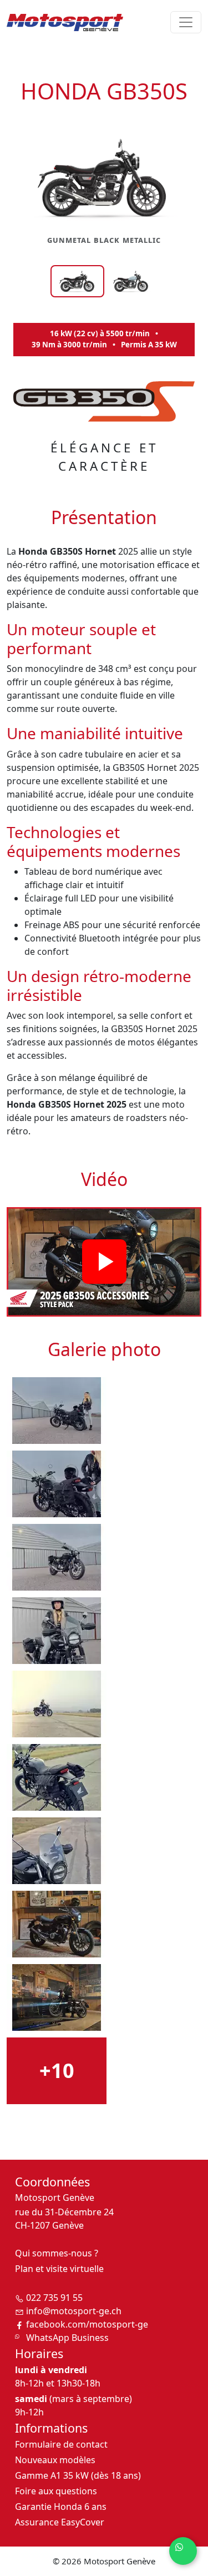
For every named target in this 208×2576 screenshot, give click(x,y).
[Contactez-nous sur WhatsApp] (183, 2551)
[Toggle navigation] (186, 22)
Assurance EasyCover (60, 2522)
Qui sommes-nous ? (57, 2253)
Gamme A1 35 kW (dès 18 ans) (78, 2475)
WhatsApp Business (67, 2338)
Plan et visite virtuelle (59, 2269)
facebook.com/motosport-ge (87, 2324)
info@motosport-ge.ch (74, 2311)
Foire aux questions (56, 2491)
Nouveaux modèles (55, 2460)
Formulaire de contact (61, 2444)
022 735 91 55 (54, 2298)
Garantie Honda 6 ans (61, 2507)
